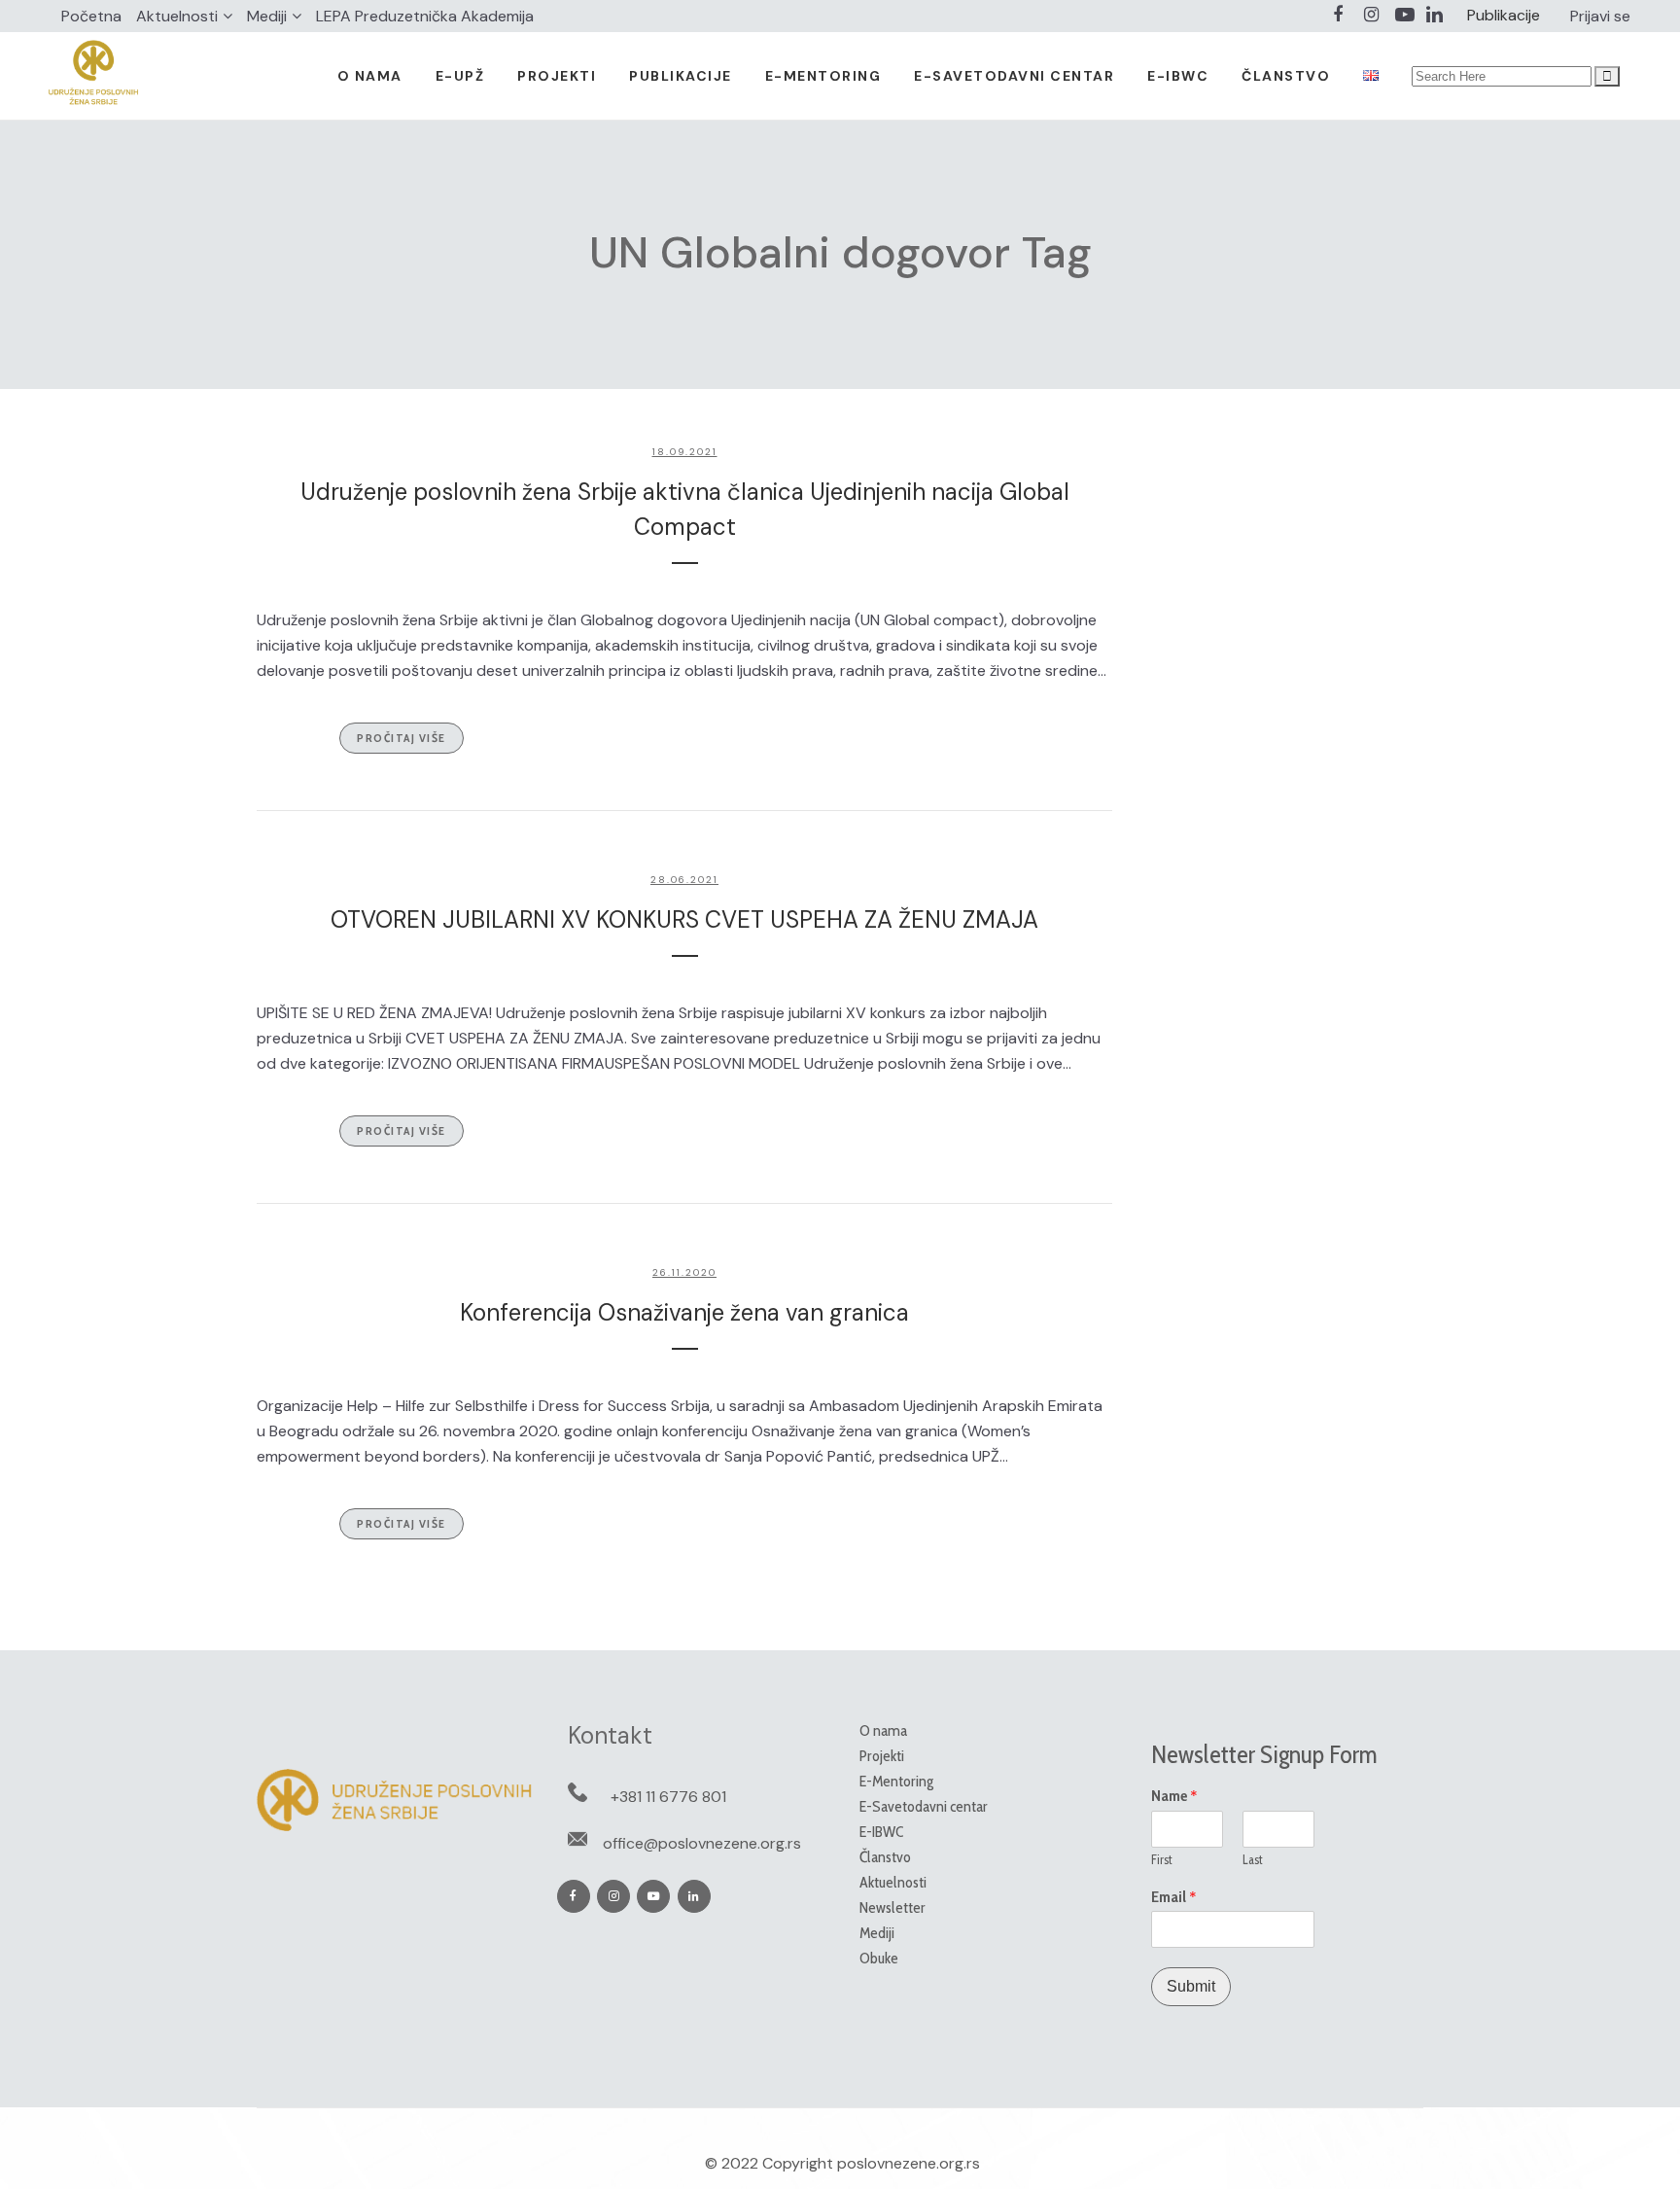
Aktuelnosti (177, 16)
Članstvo (885, 1857)
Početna (91, 16)
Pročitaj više (402, 738)
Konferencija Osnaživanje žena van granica (684, 1312)
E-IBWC (881, 1832)
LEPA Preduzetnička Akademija (425, 16)
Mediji (267, 16)
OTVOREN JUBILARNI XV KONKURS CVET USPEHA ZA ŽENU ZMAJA (684, 919)
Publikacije (1504, 15)
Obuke (879, 1958)
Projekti (882, 1756)
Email (1174, 1897)
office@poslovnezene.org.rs (702, 1843)
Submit (1191, 1986)
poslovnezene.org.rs (909, 2163)
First (1162, 1859)
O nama (883, 1730)
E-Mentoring (896, 1781)
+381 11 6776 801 (668, 1797)
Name (1174, 1796)
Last (1253, 1859)
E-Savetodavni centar (924, 1806)
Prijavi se (1600, 16)
